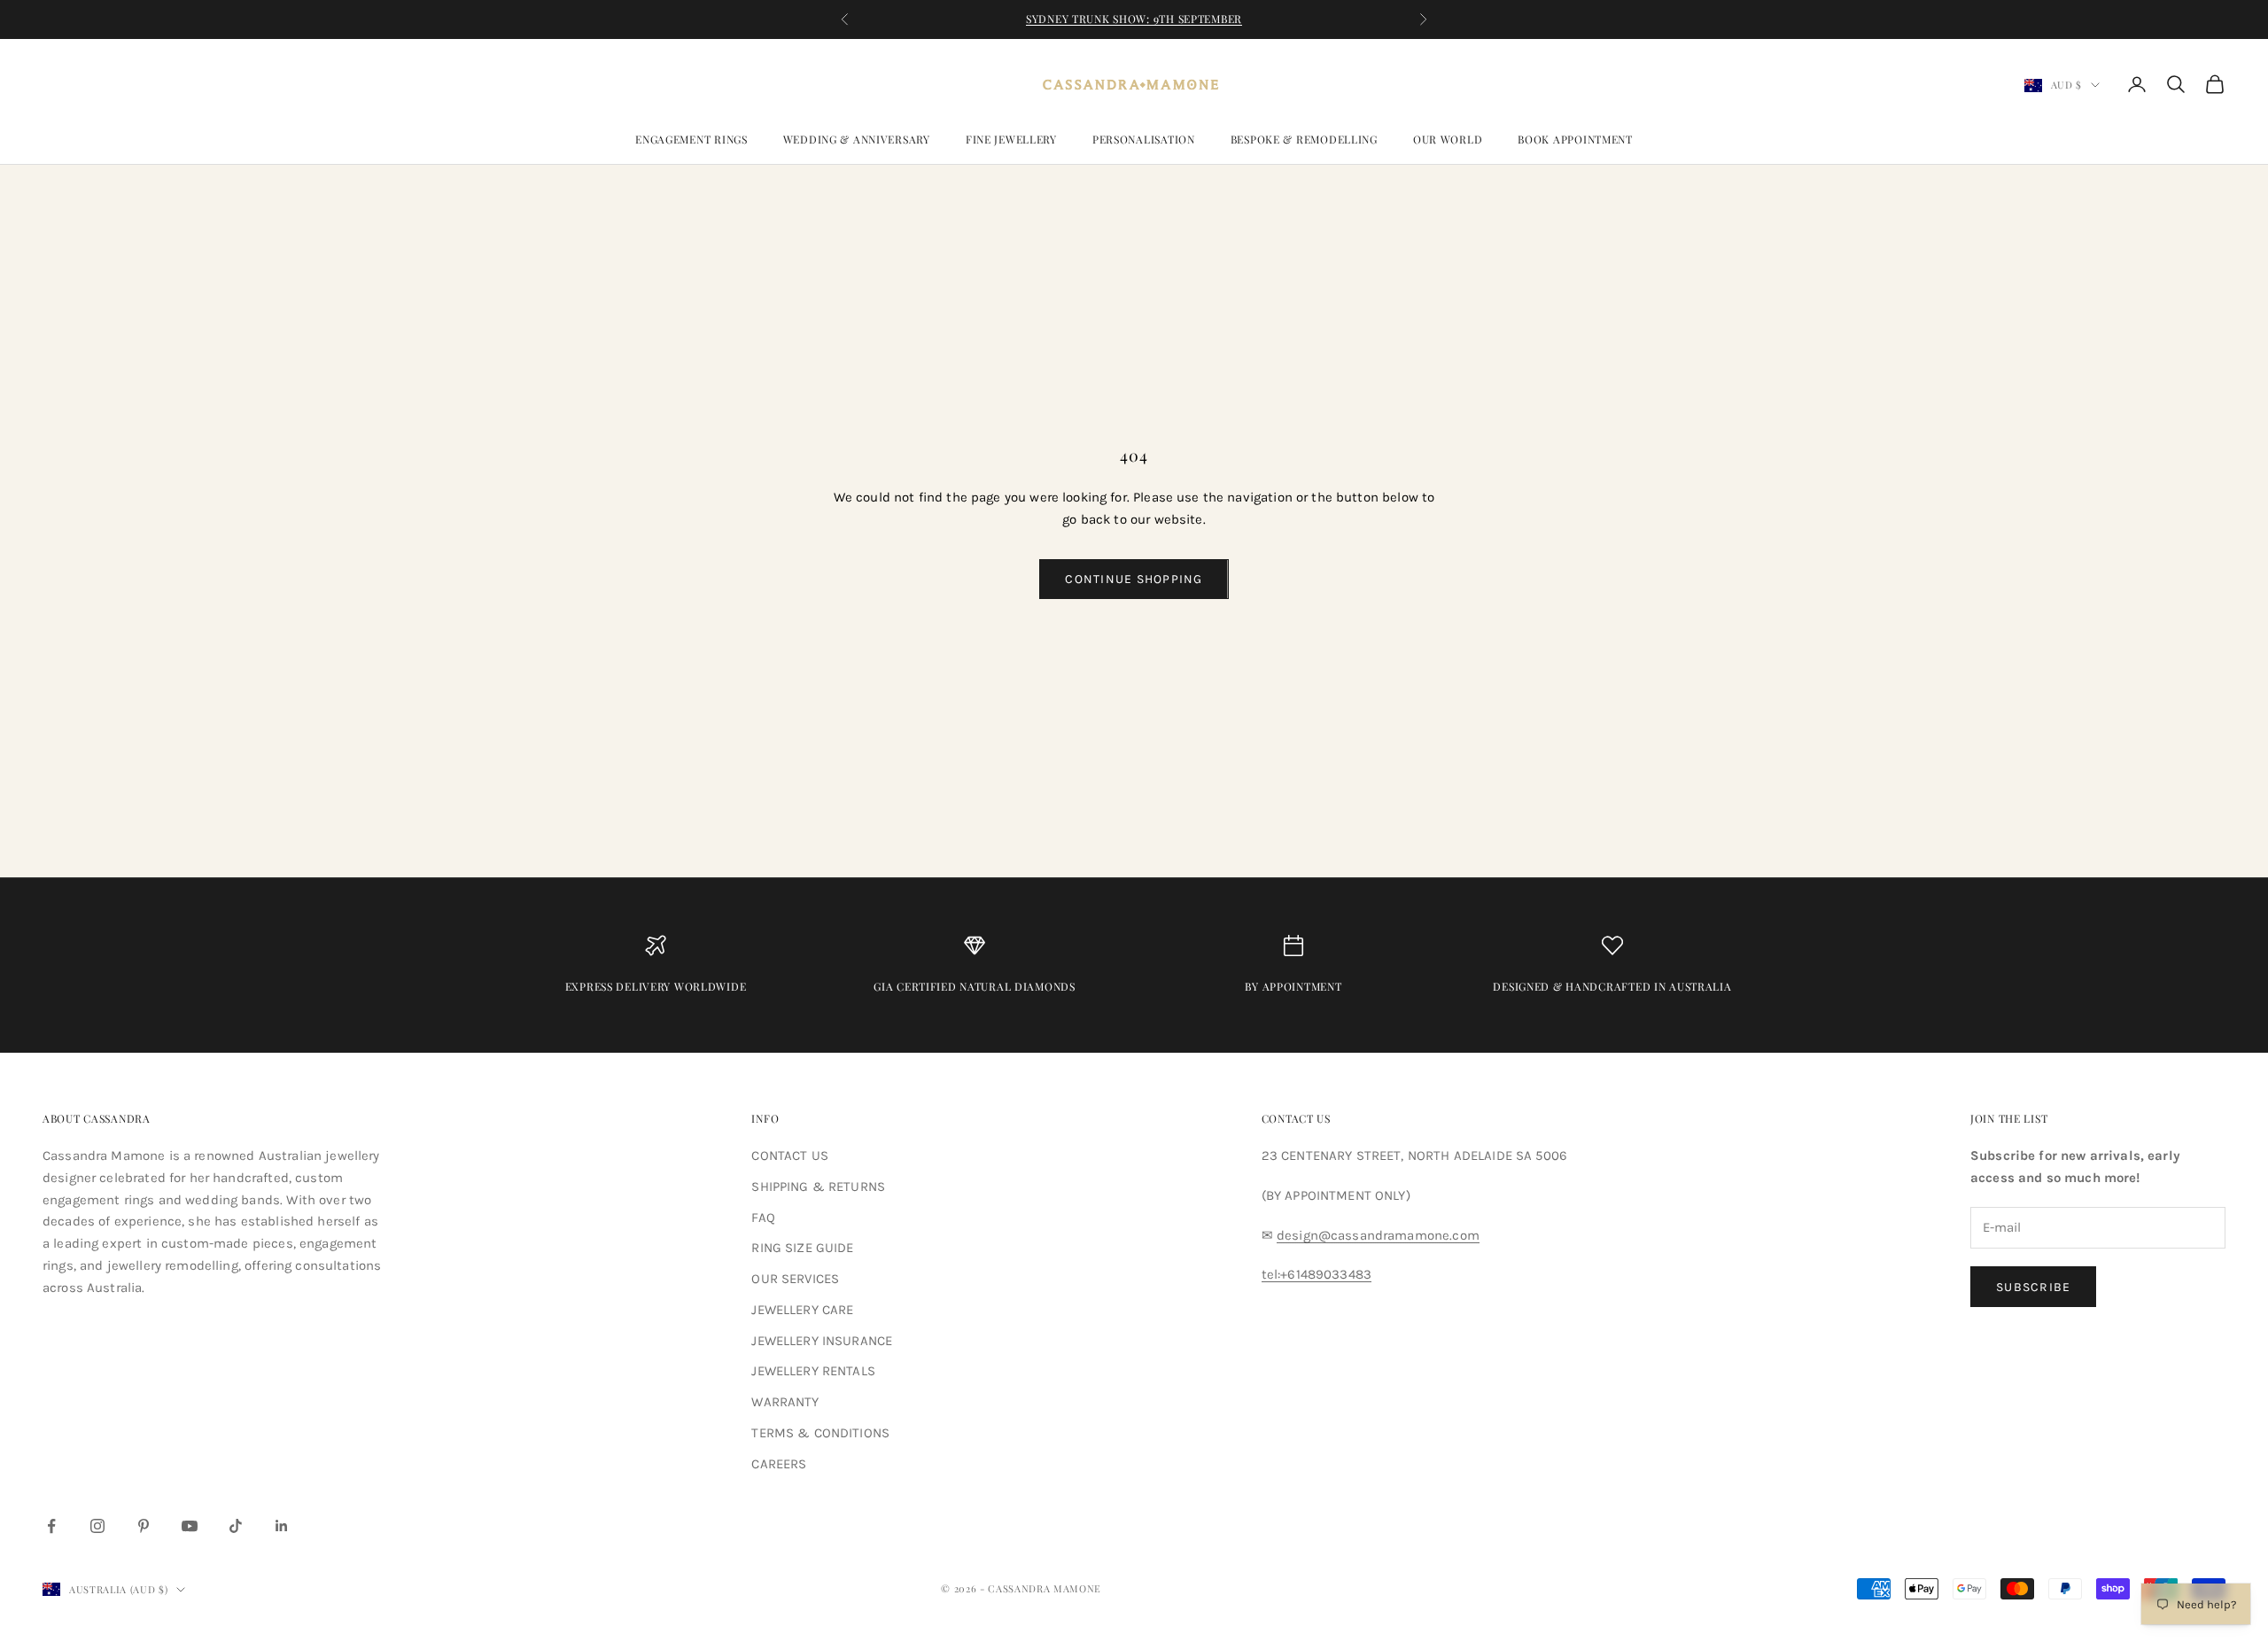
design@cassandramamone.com (1378, 1235)
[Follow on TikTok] (236, 1526)
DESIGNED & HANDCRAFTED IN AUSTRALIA (1612, 986)
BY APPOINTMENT (1293, 986)
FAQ (763, 1218)
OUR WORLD (1448, 139)
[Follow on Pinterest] (144, 1526)
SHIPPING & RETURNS (818, 1187)
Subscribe (2033, 1287)
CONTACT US (790, 1156)
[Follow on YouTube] (190, 1526)
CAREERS (779, 1464)
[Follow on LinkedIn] (282, 1526)
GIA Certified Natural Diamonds (975, 986)
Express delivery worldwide (656, 986)
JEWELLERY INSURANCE (822, 1341)
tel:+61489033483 (1317, 1274)
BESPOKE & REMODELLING (1304, 139)
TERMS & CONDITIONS (820, 1433)
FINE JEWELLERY (1011, 139)
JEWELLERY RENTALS (813, 1371)
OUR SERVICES (795, 1279)
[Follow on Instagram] (97, 1526)
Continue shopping (1134, 579)
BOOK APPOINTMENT (1575, 139)
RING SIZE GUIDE (802, 1248)
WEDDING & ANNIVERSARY (857, 139)
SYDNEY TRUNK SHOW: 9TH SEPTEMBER (1134, 19)
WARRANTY (785, 1402)
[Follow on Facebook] (51, 1526)
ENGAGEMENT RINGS (691, 139)
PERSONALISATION (1144, 139)
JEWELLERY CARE (802, 1310)
